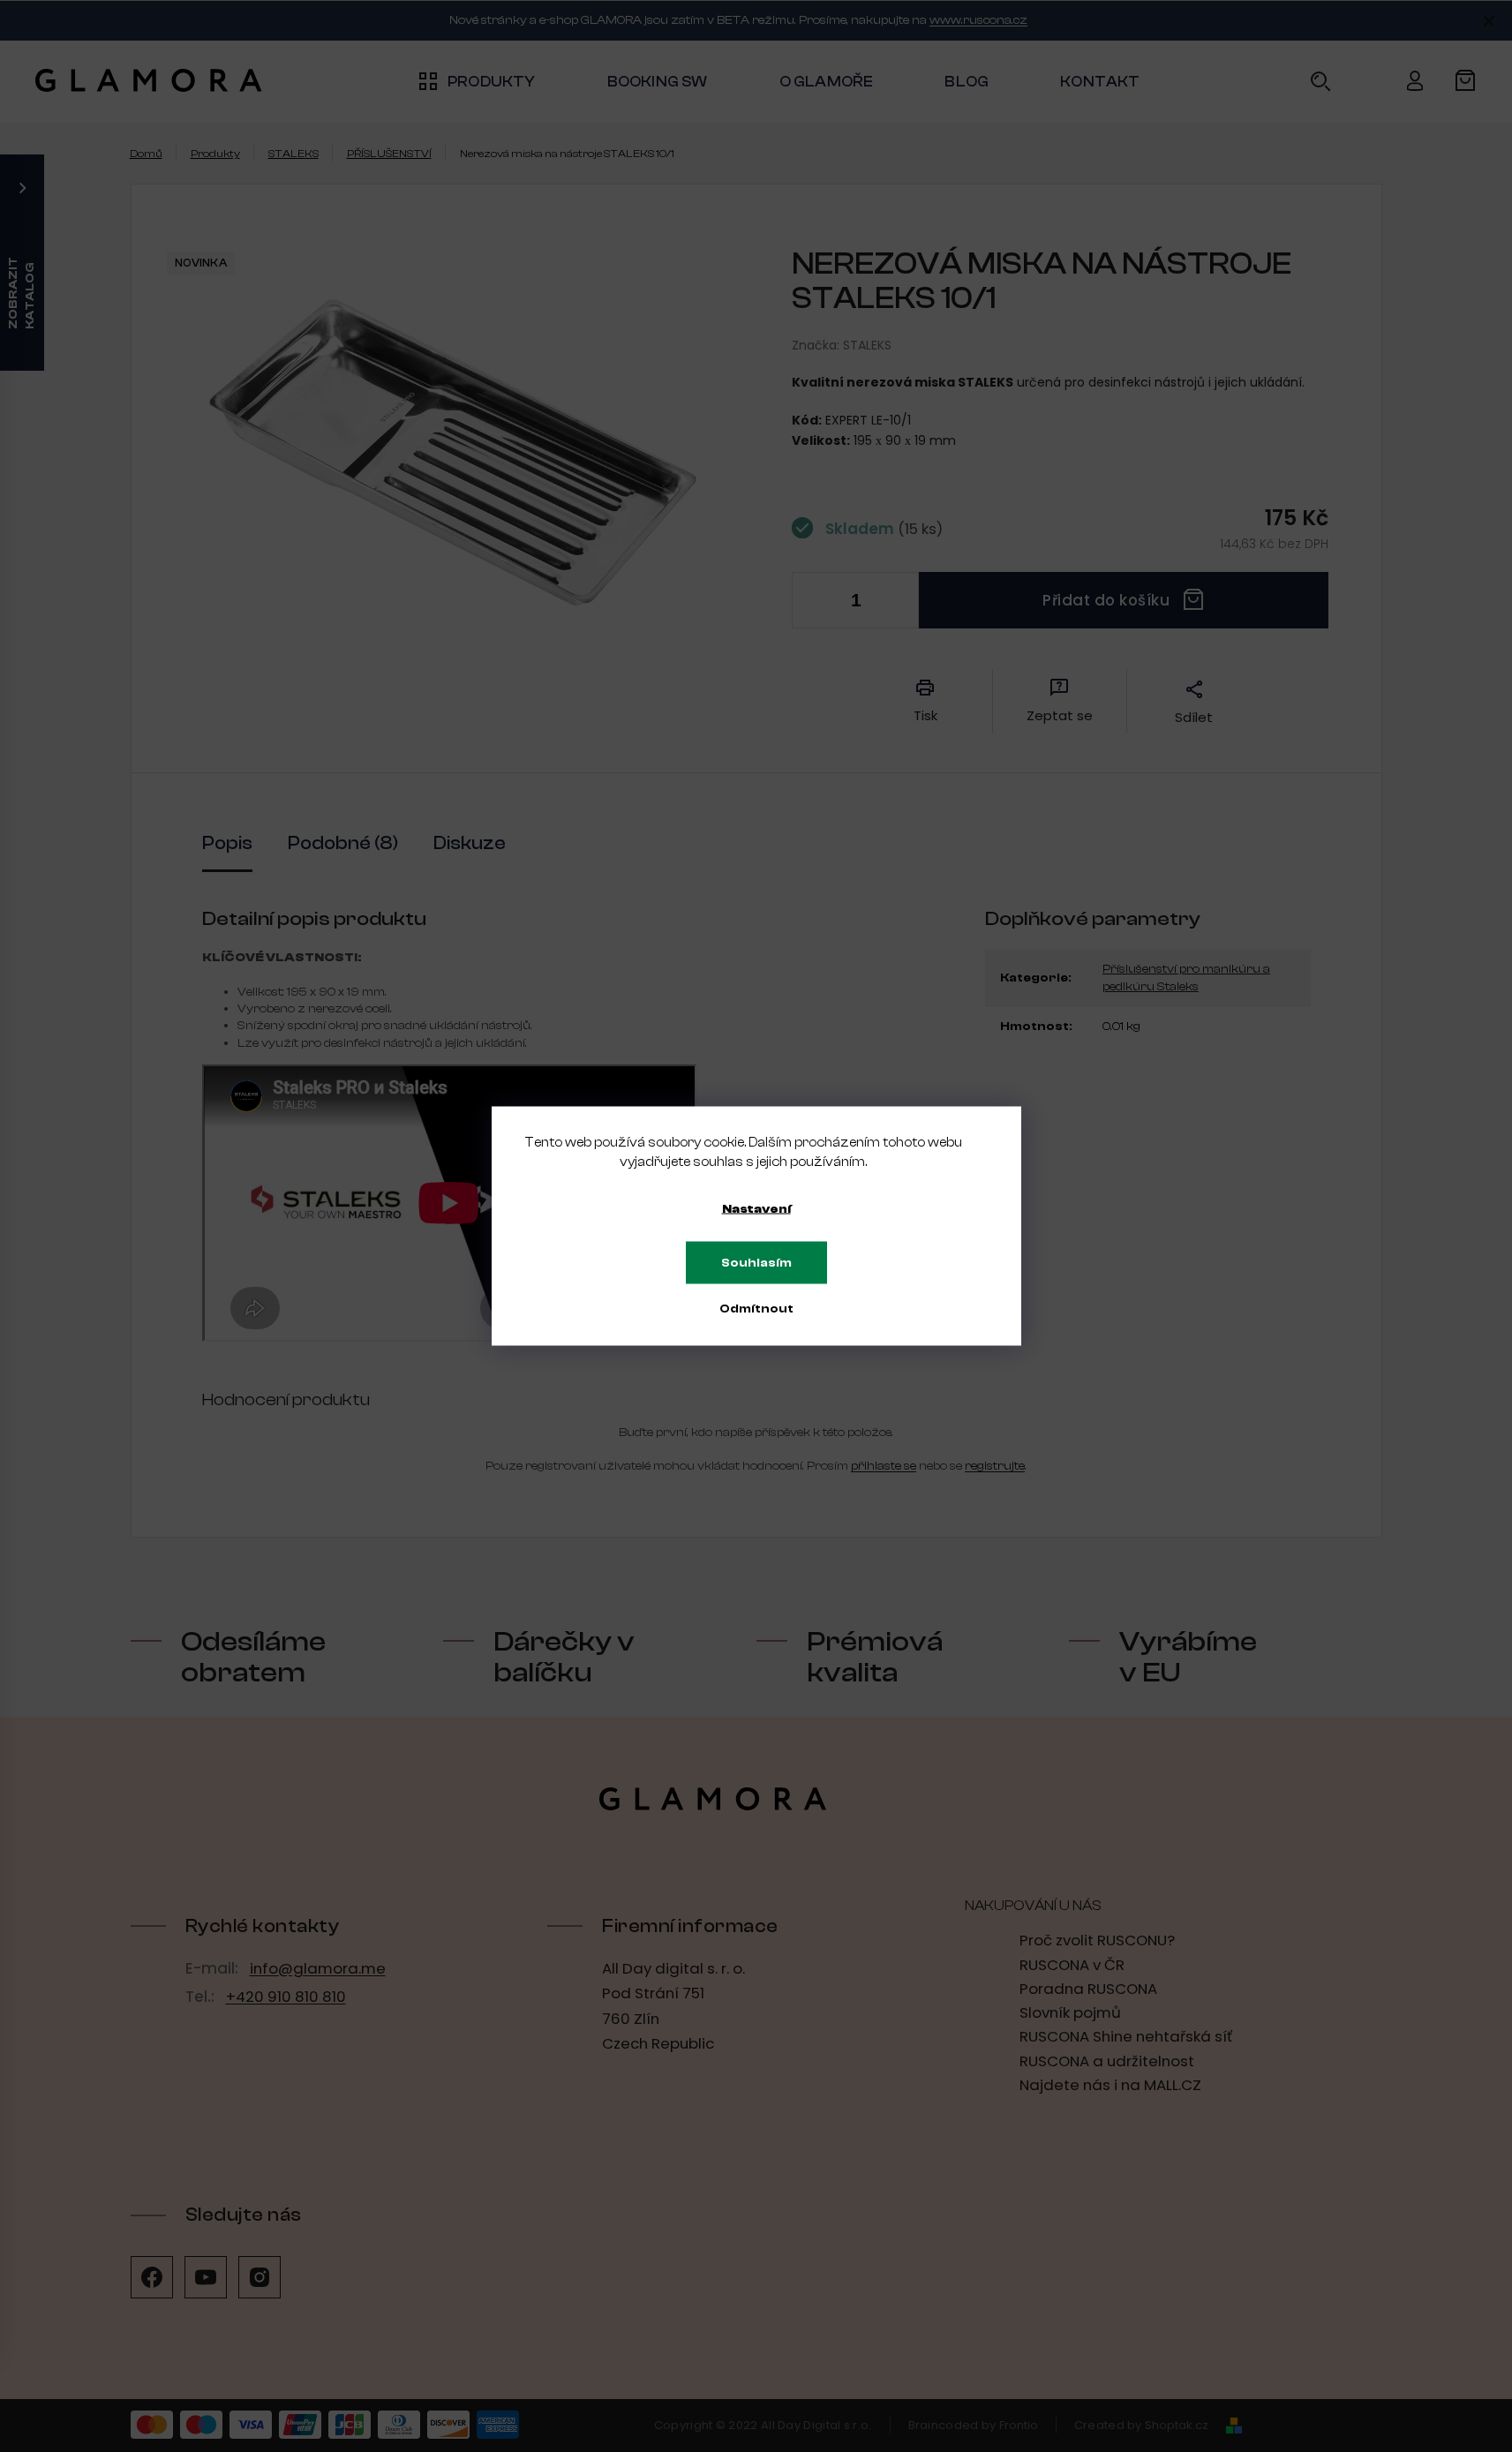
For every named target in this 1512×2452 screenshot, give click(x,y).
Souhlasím (756, 1263)
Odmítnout (756, 1309)
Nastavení (756, 1209)
